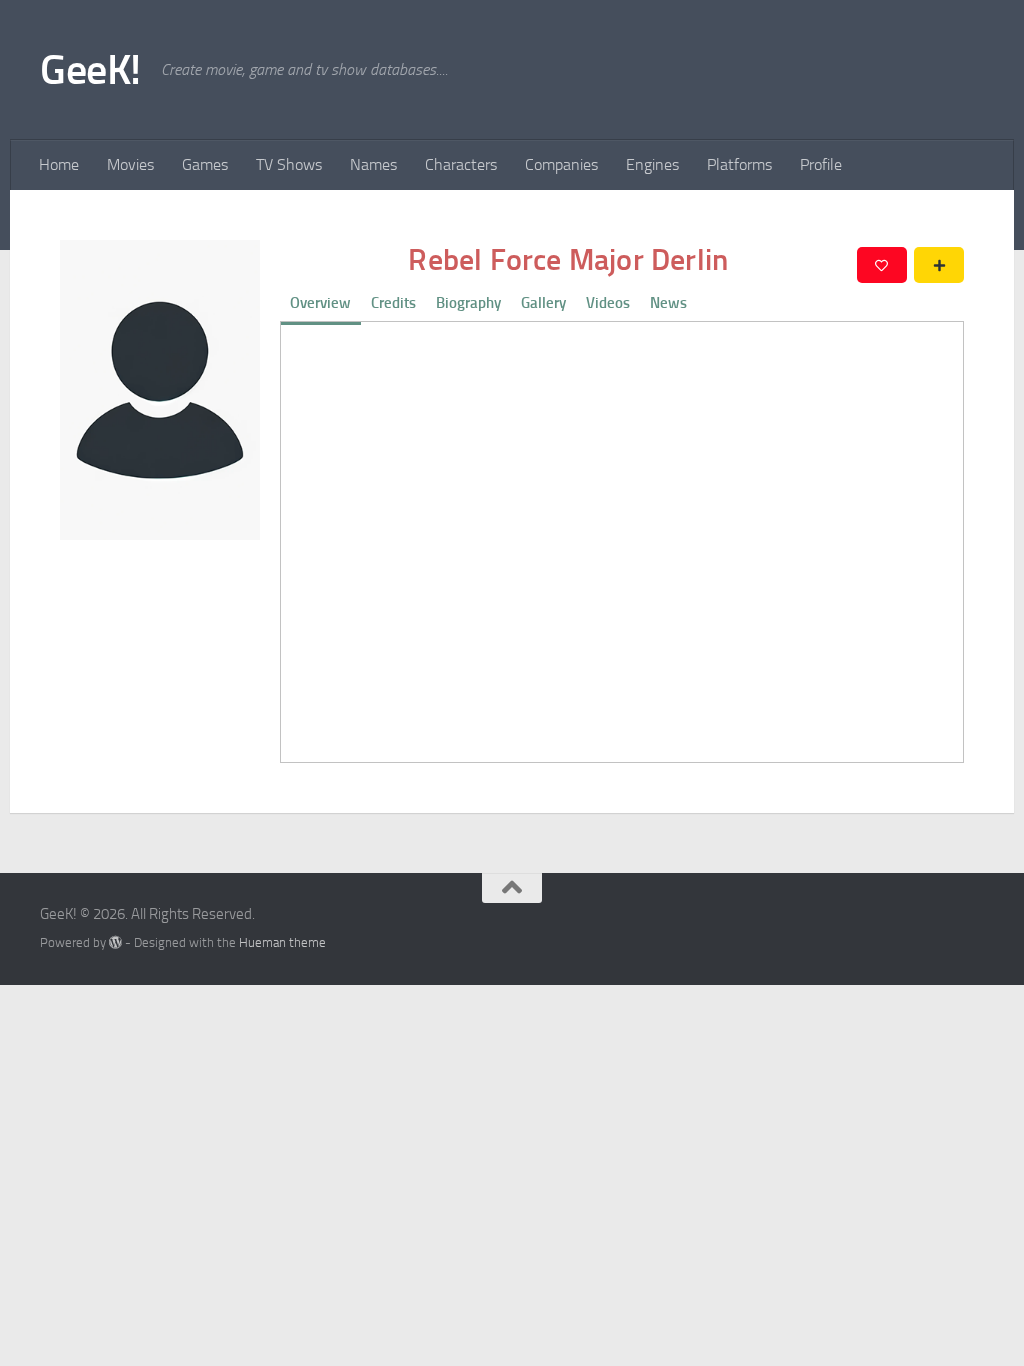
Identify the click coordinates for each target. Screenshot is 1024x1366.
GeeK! (90, 70)
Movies (130, 164)
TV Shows (289, 164)
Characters (461, 164)
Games (205, 164)
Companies (561, 164)
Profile (821, 164)
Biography (468, 303)
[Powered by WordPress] (115, 942)
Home (59, 164)
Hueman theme (282, 942)
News (668, 303)
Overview (320, 303)
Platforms (739, 164)
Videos (608, 303)
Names (373, 164)
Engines (652, 164)
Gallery (543, 303)
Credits (393, 303)
